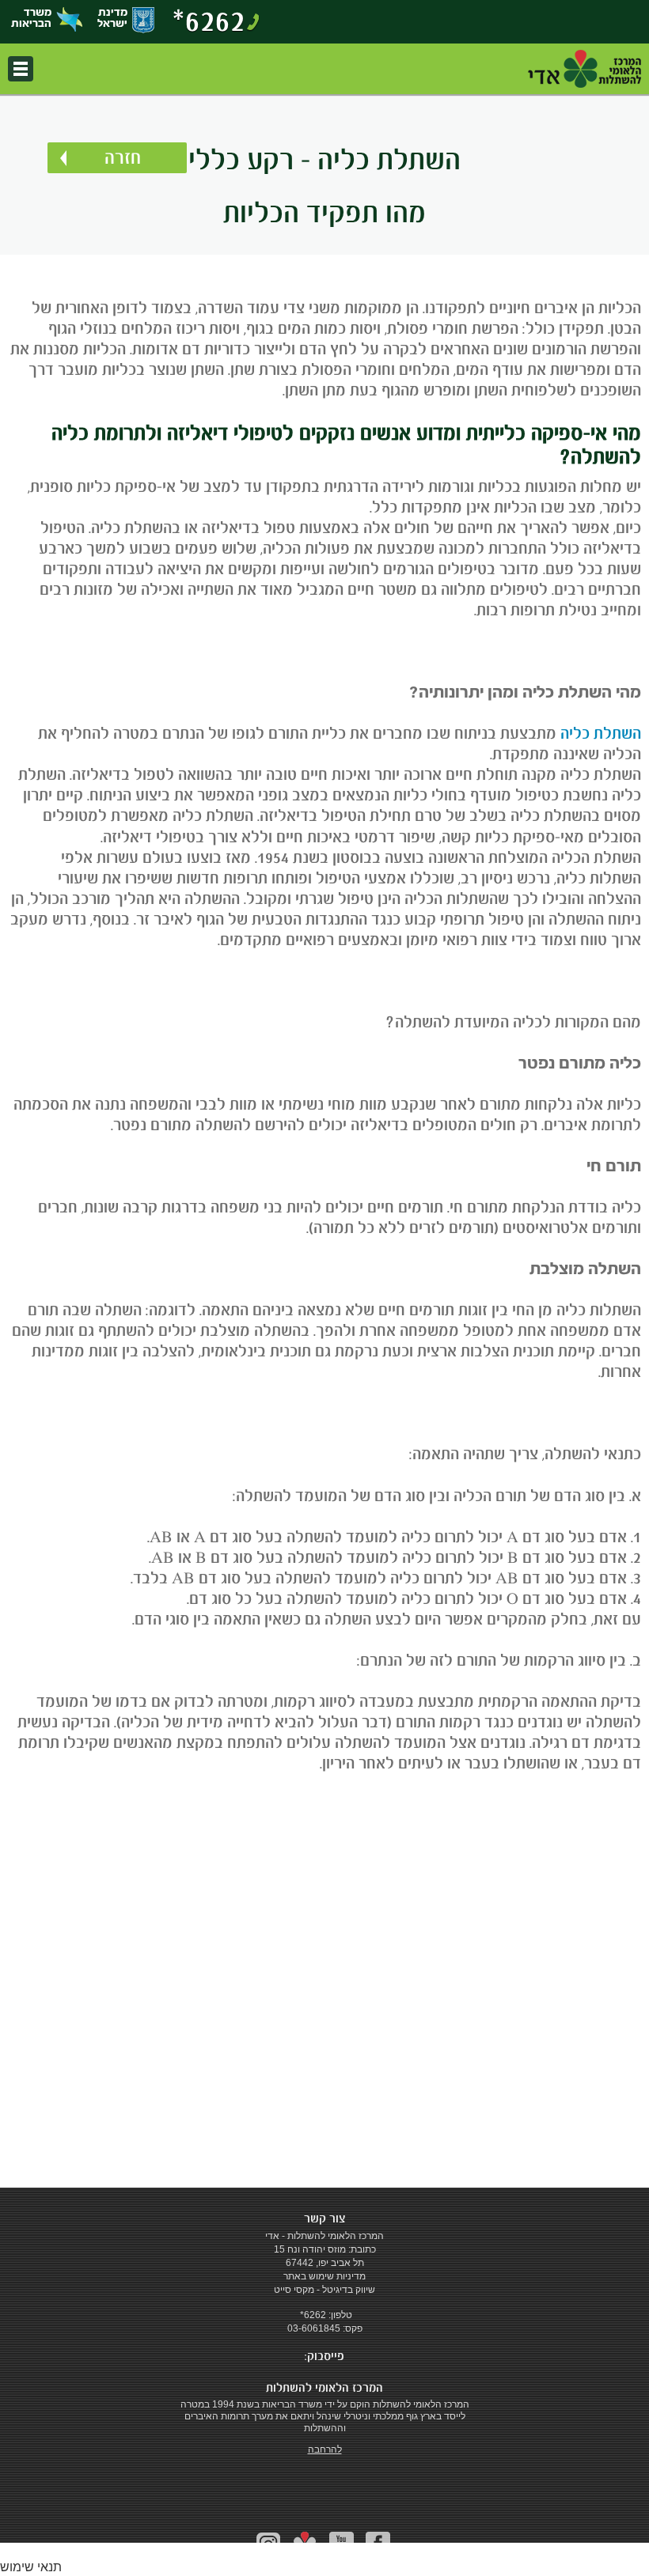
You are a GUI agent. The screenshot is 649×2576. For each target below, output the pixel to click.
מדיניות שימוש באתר (324, 2276)
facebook (378, 2544)
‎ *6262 (312, 2315)
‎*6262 (209, 21)
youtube (342, 2544)
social (305, 2544)
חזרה (123, 157)
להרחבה (325, 2449)
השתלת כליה (601, 733)
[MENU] (21, 69)
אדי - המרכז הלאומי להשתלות (584, 69)
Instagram (269, 2544)
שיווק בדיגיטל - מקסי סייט (324, 2290)
